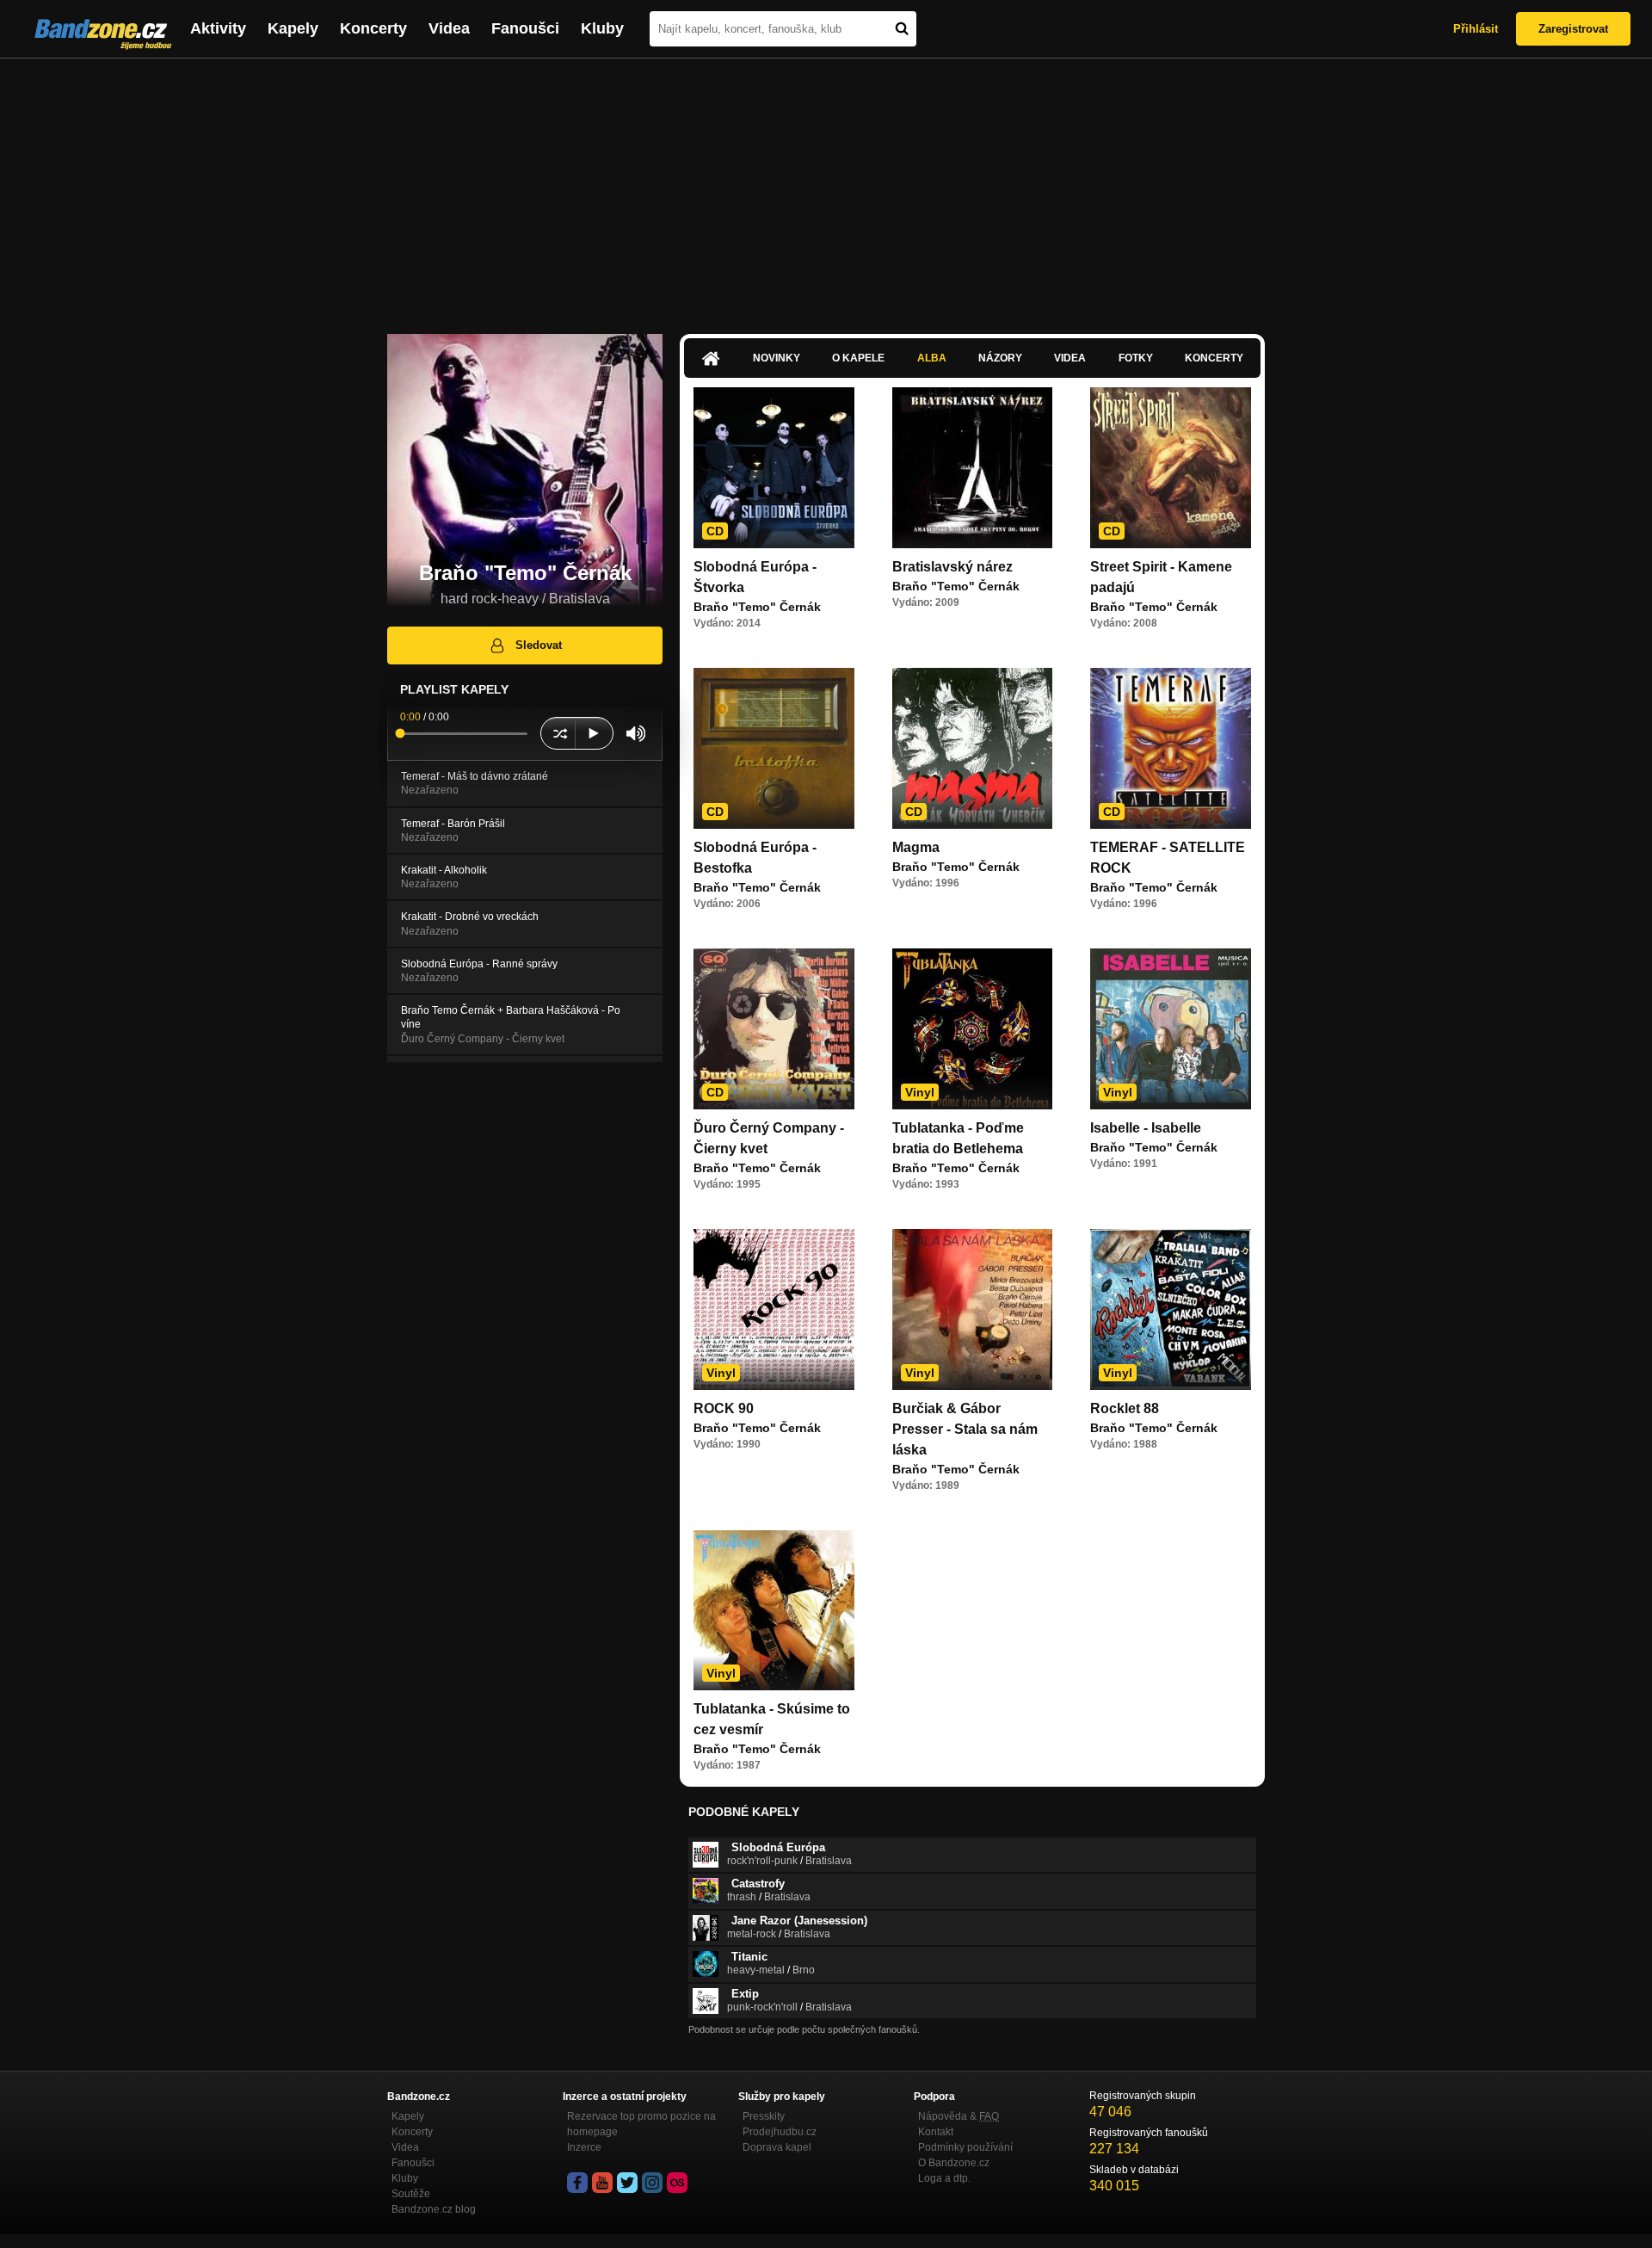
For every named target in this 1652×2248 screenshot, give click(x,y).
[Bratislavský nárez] (973, 468)
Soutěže (411, 2194)
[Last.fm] (677, 2183)
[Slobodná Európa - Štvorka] (774, 468)
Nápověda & (959, 2116)
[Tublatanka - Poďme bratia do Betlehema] (973, 1029)
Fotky (1136, 358)
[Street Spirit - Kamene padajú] (1171, 468)
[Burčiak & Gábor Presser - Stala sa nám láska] (973, 1309)
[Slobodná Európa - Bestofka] (774, 748)
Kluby (602, 28)
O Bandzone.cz (954, 2163)
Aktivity (218, 28)
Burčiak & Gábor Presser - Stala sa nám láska (965, 1429)
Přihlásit (1476, 29)
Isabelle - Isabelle (1146, 1128)
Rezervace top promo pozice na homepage (641, 2124)
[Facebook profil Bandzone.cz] (577, 2183)
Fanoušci (525, 28)
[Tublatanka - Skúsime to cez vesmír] (774, 1611)
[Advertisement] (826, 188)
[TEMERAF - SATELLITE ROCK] (1171, 748)
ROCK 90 (724, 1408)
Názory (1000, 358)
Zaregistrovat (1573, 29)
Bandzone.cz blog (434, 2209)
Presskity (764, 2116)
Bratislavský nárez (952, 567)
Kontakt (936, 2132)
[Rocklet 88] (1171, 1309)
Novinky (777, 358)
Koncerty (373, 28)
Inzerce (584, 2147)
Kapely (293, 28)
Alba (932, 358)
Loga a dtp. (944, 2178)
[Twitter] (627, 2183)
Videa (449, 28)
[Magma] (973, 748)
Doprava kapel (777, 2147)
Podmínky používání (965, 2147)
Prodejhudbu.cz (780, 2132)
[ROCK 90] (774, 1309)
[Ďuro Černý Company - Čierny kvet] (774, 1029)
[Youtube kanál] (602, 2183)
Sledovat (539, 645)
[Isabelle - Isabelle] (1171, 1029)
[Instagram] (652, 2183)
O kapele (858, 358)
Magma (916, 847)
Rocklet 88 (1125, 1408)
